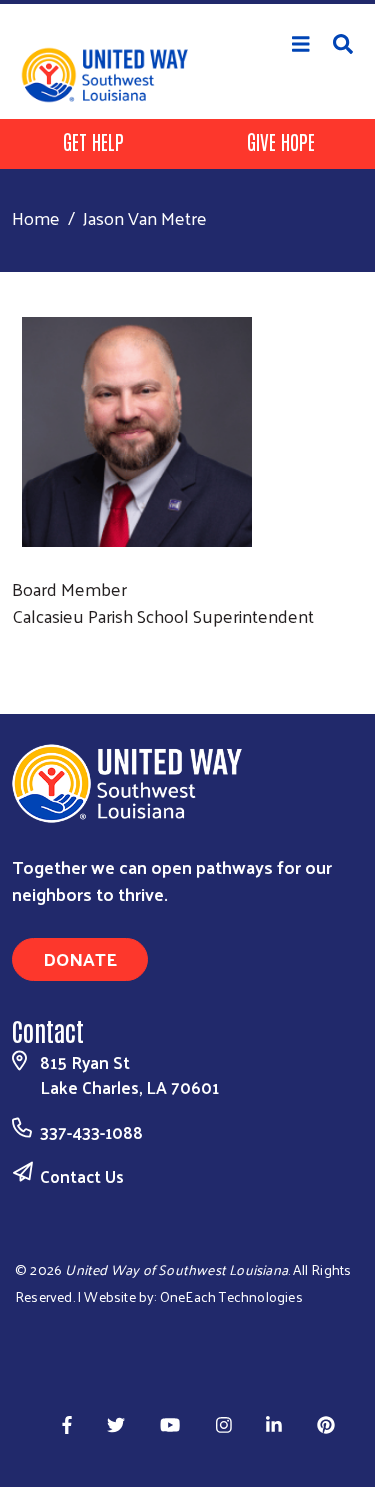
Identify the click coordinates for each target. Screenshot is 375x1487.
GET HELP (93, 141)
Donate (80, 958)
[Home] (187, 2)
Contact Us (82, 1176)
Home (36, 217)
